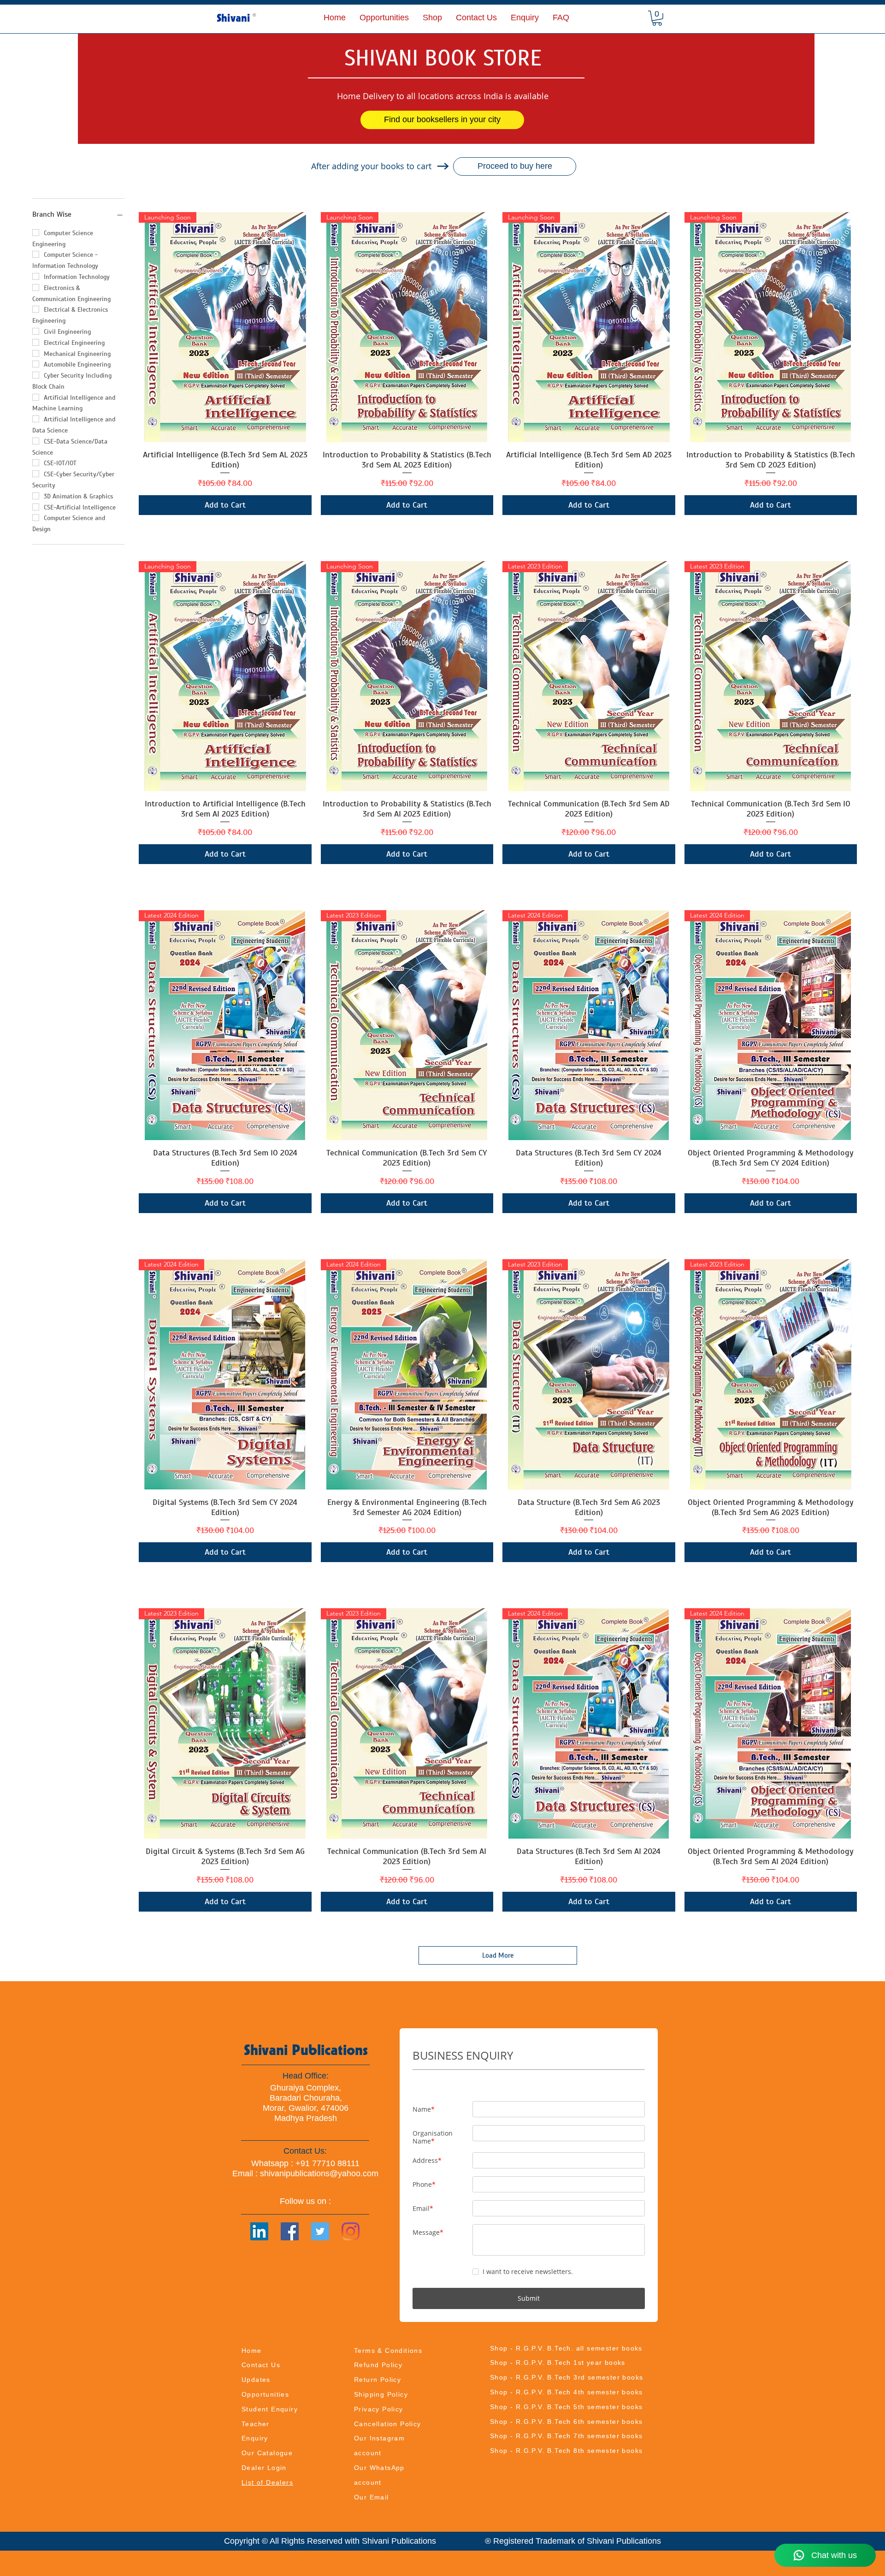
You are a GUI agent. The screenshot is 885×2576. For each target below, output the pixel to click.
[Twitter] (320, 2231)
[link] (657, 18)
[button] (432, 18)
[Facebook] (290, 2231)
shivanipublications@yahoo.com (319, 2173)
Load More (498, 1955)
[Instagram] (351, 2231)
